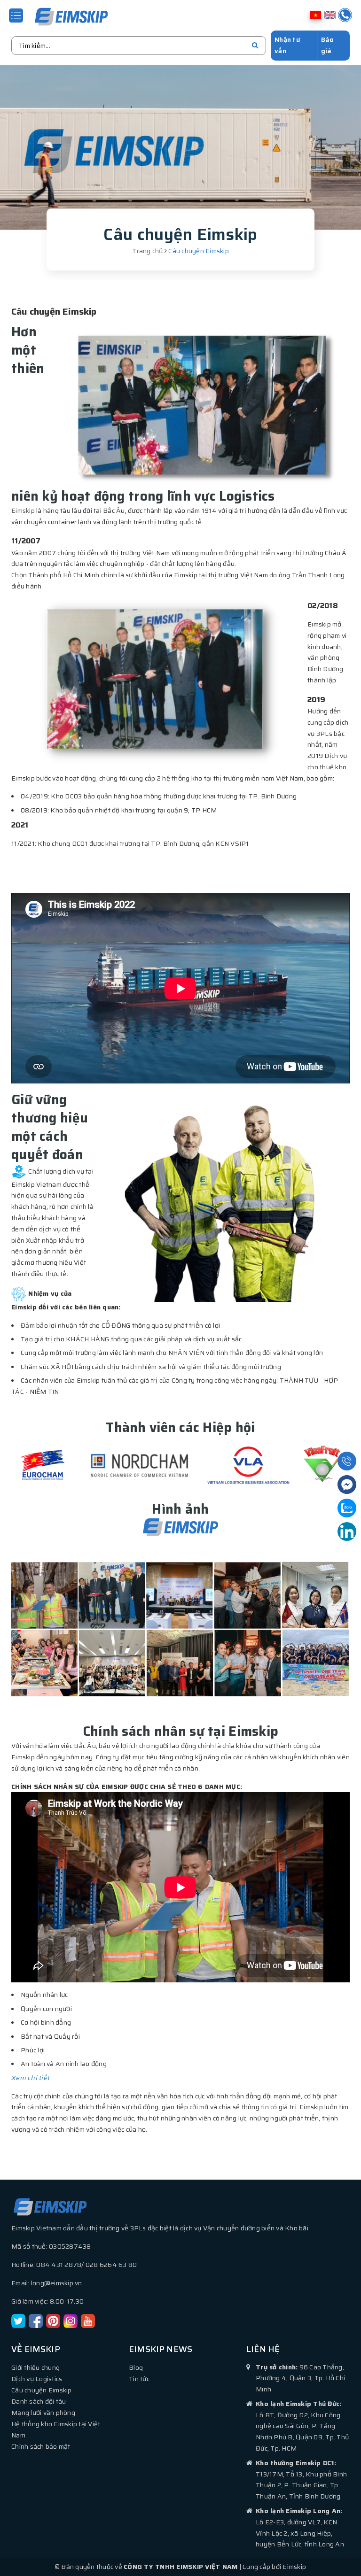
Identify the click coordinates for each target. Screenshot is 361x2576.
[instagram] (71, 2321)
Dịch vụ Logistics (37, 2379)
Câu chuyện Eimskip (42, 2390)
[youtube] (88, 2321)
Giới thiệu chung (35, 2367)
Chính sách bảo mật (41, 2446)
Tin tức (139, 2379)
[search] (255, 46)
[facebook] (36, 2321)
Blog (136, 2367)
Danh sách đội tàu (39, 2401)
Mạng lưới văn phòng (43, 2413)
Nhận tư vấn (287, 45)
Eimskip (23, 511)
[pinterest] (53, 2321)
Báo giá (328, 45)
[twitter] (18, 2321)
